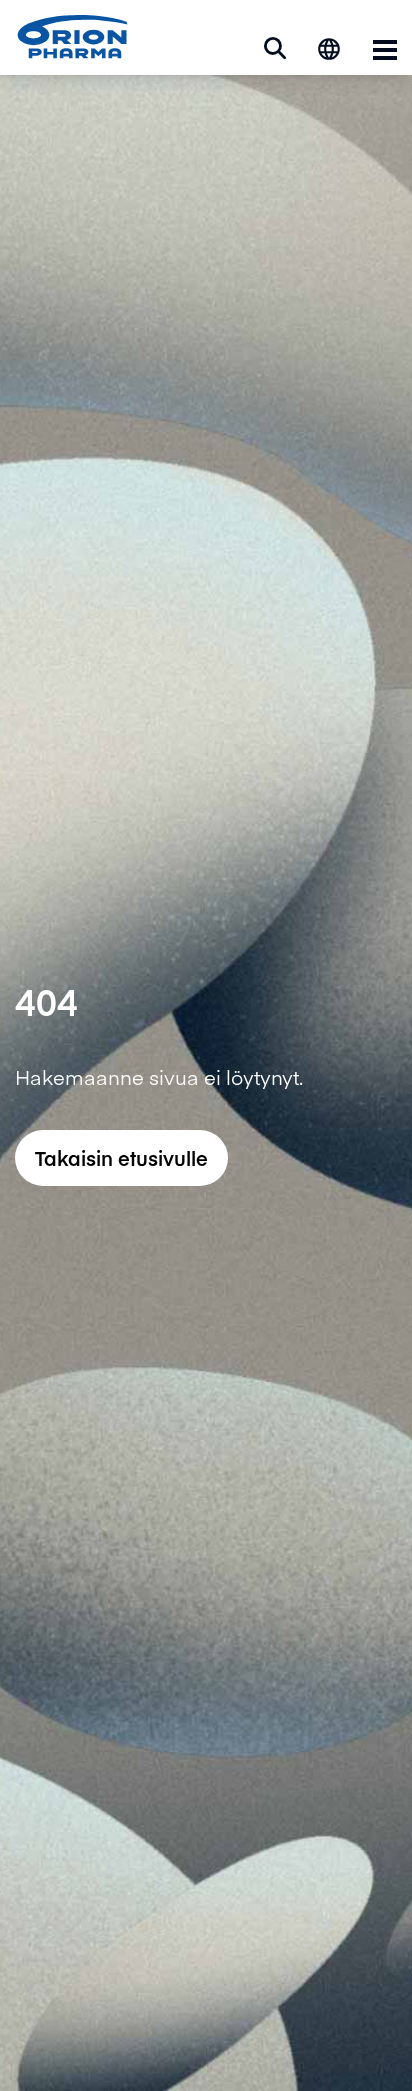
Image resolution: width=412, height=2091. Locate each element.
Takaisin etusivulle (121, 1157)
